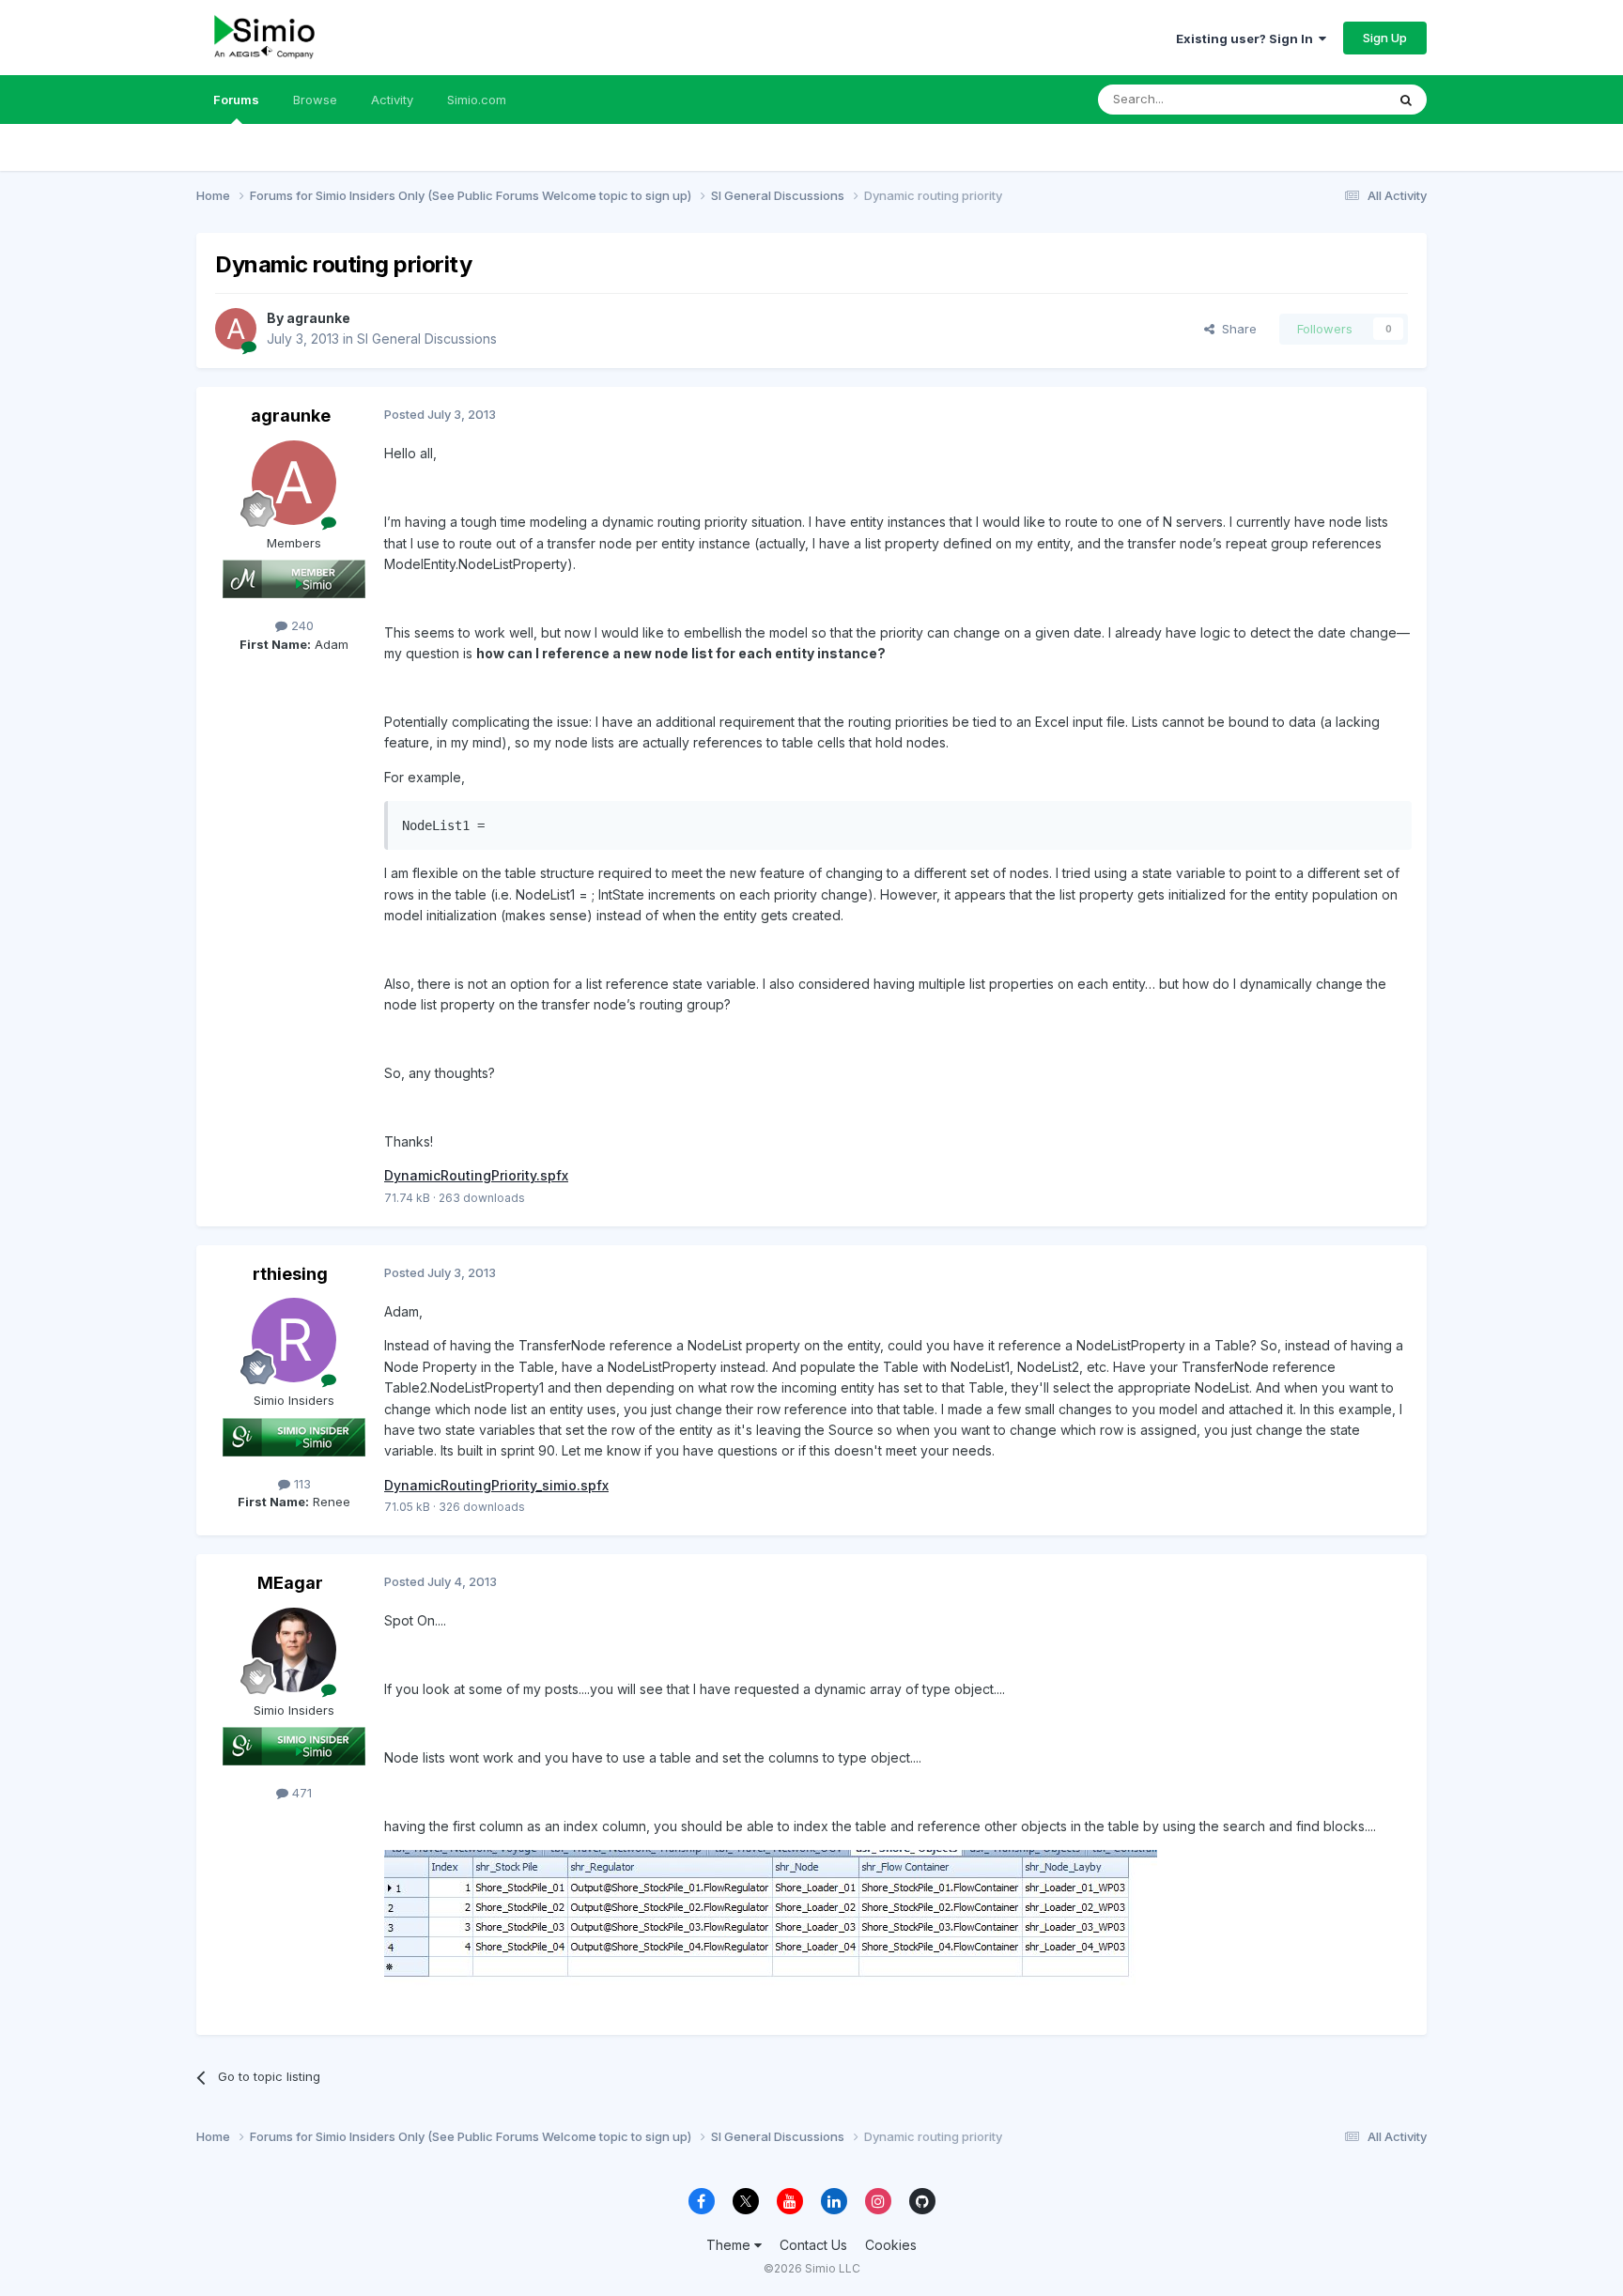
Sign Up (1385, 38)
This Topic (1330, 99)
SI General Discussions (427, 339)
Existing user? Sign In (1247, 39)
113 (301, 1484)
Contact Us (813, 2245)
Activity (392, 100)
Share (1236, 329)
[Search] (1406, 100)
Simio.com (477, 100)
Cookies (891, 2245)
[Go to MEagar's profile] (294, 1650)
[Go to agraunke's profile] (236, 329)
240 (301, 625)
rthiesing (290, 1274)
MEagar (290, 1583)
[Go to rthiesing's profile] (294, 1340)
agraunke (318, 318)
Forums (236, 100)
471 (300, 1793)
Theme (730, 2245)
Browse (315, 100)
